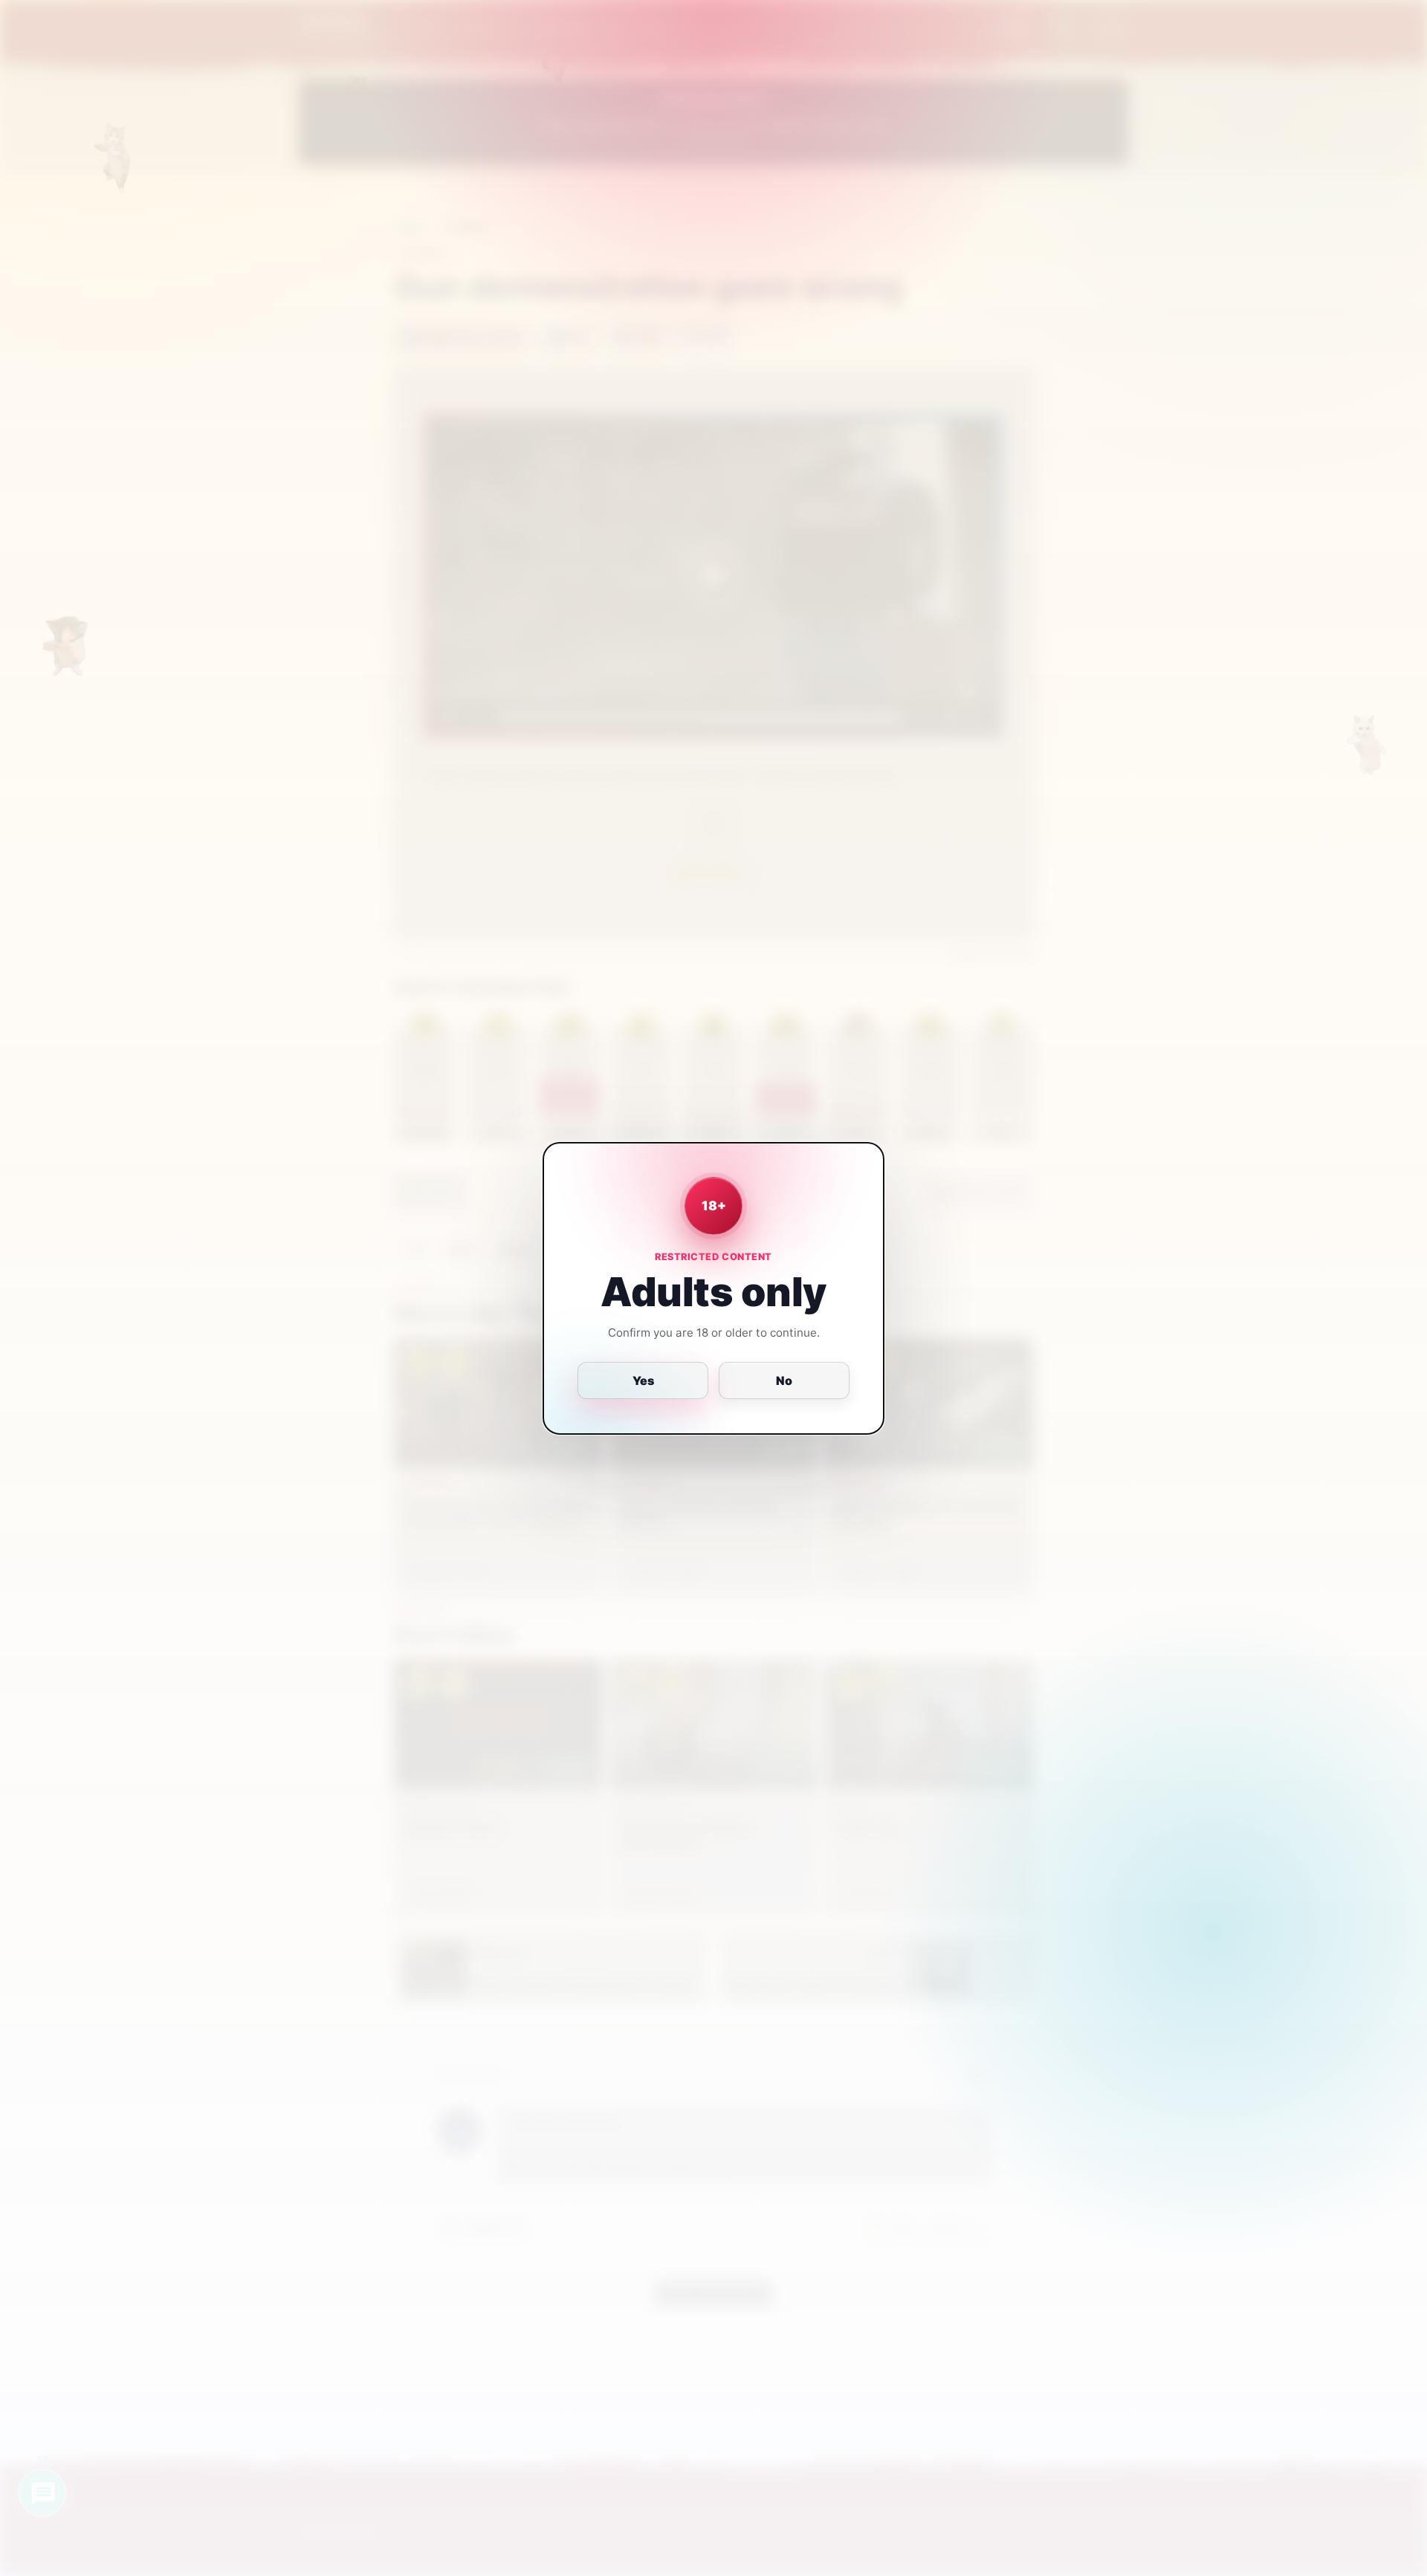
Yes (643, 1381)
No (784, 1381)
